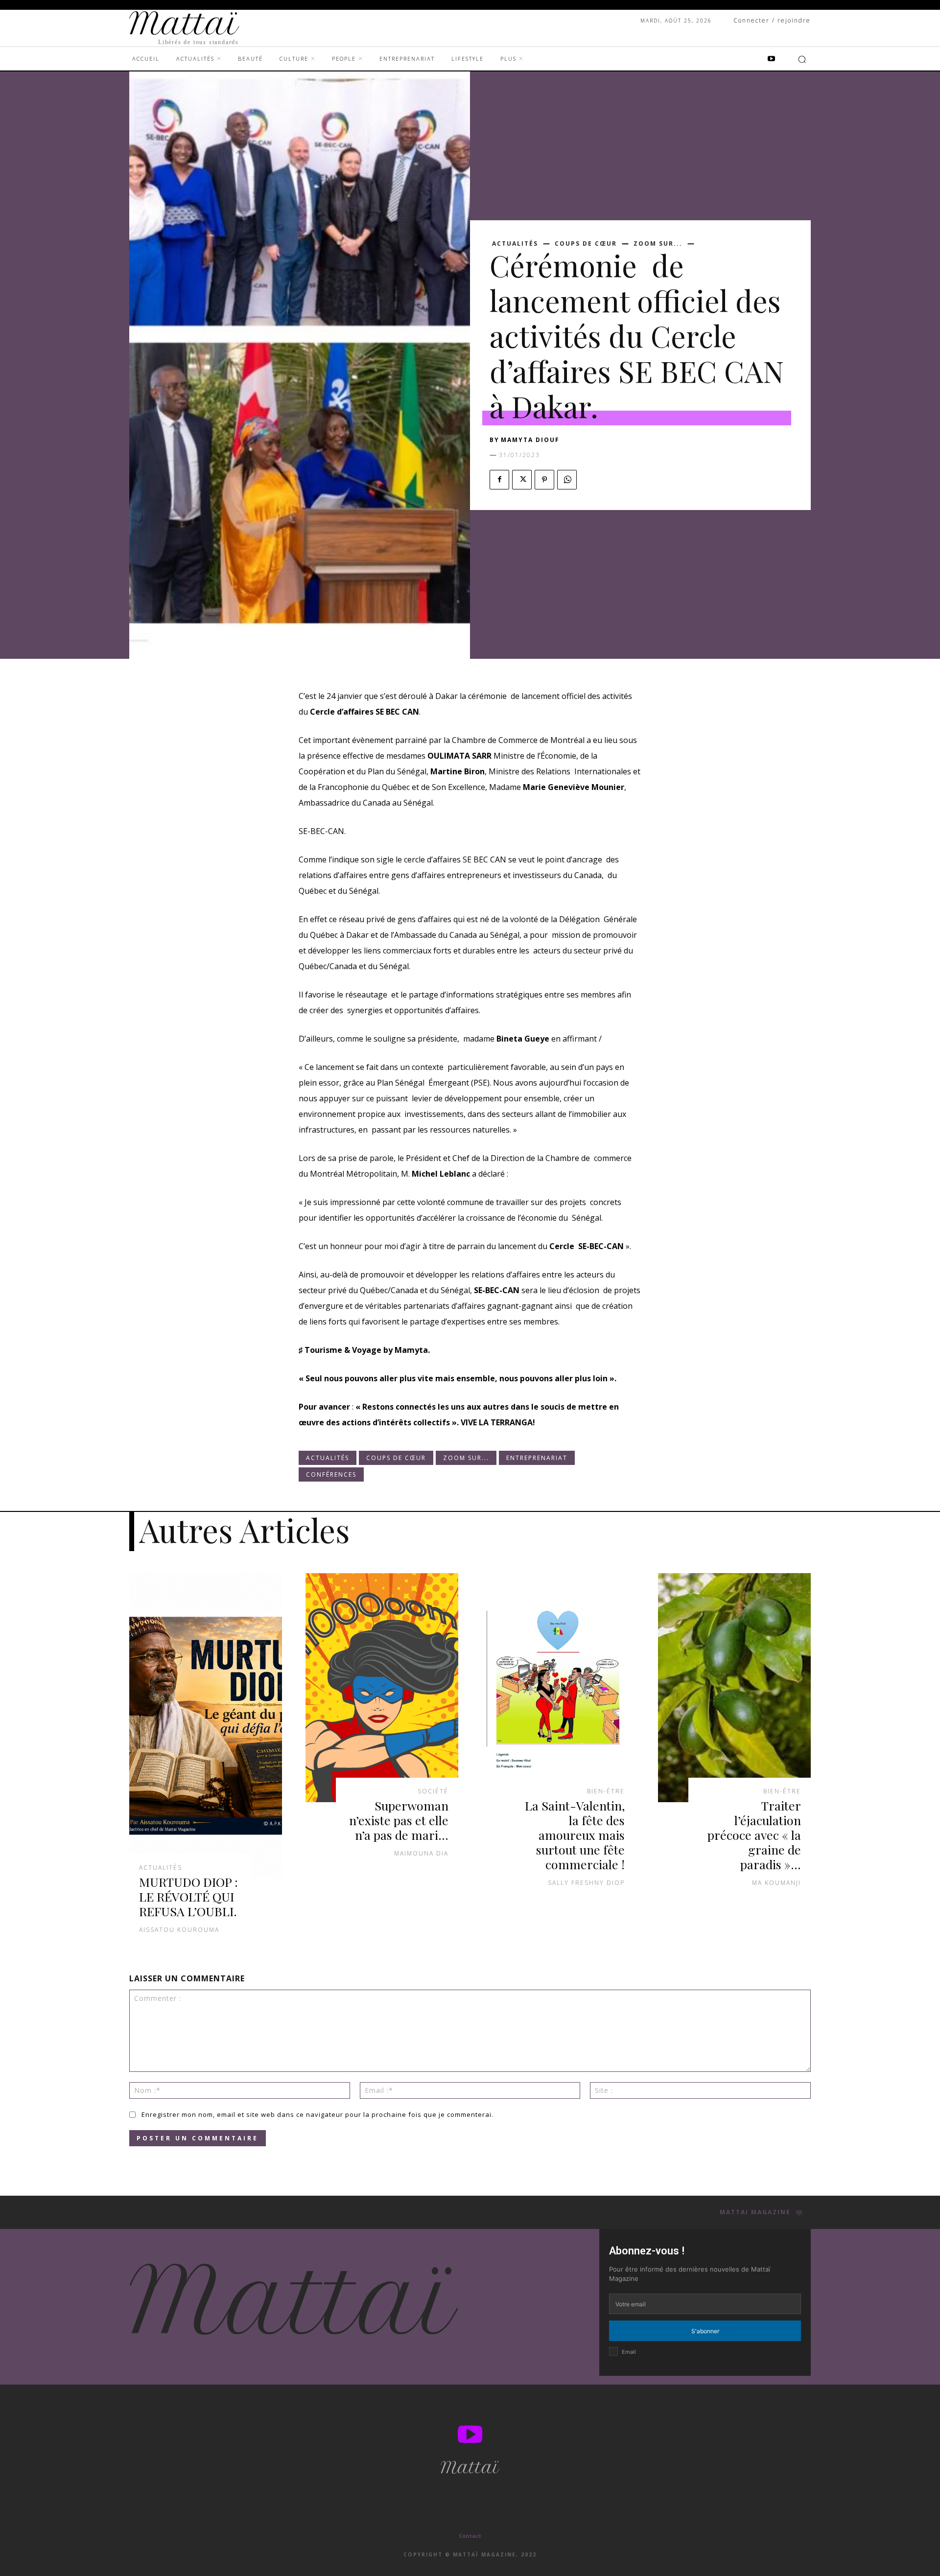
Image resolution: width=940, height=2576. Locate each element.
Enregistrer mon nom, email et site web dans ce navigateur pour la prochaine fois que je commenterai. (317, 2114)
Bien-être (606, 1791)
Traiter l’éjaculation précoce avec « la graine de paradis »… (754, 1835)
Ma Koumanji (776, 1883)
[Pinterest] (544, 480)
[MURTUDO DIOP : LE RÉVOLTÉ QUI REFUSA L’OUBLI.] (206, 1726)
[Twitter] (522, 480)
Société (433, 1791)
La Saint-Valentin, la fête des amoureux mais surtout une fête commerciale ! (575, 1835)
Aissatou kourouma (179, 1930)
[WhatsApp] (567, 480)
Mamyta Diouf (530, 440)
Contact (470, 2536)
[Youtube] (771, 59)
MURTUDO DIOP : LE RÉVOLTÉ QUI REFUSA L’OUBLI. (188, 1896)
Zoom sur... (658, 244)
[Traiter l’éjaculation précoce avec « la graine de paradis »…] (734, 1688)
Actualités (515, 244)
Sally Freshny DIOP (586, 1883)
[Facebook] (499, 480)
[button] (802, 59)
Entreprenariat (537, 1458)
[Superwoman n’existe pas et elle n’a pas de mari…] (382, 1688)
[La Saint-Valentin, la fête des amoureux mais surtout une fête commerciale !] (558, 1688)
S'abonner (705, 2331)
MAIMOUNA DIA (421, 1853)
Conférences (331, 1474)
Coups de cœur (586, 244)
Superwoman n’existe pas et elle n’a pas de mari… (399, 1820)
